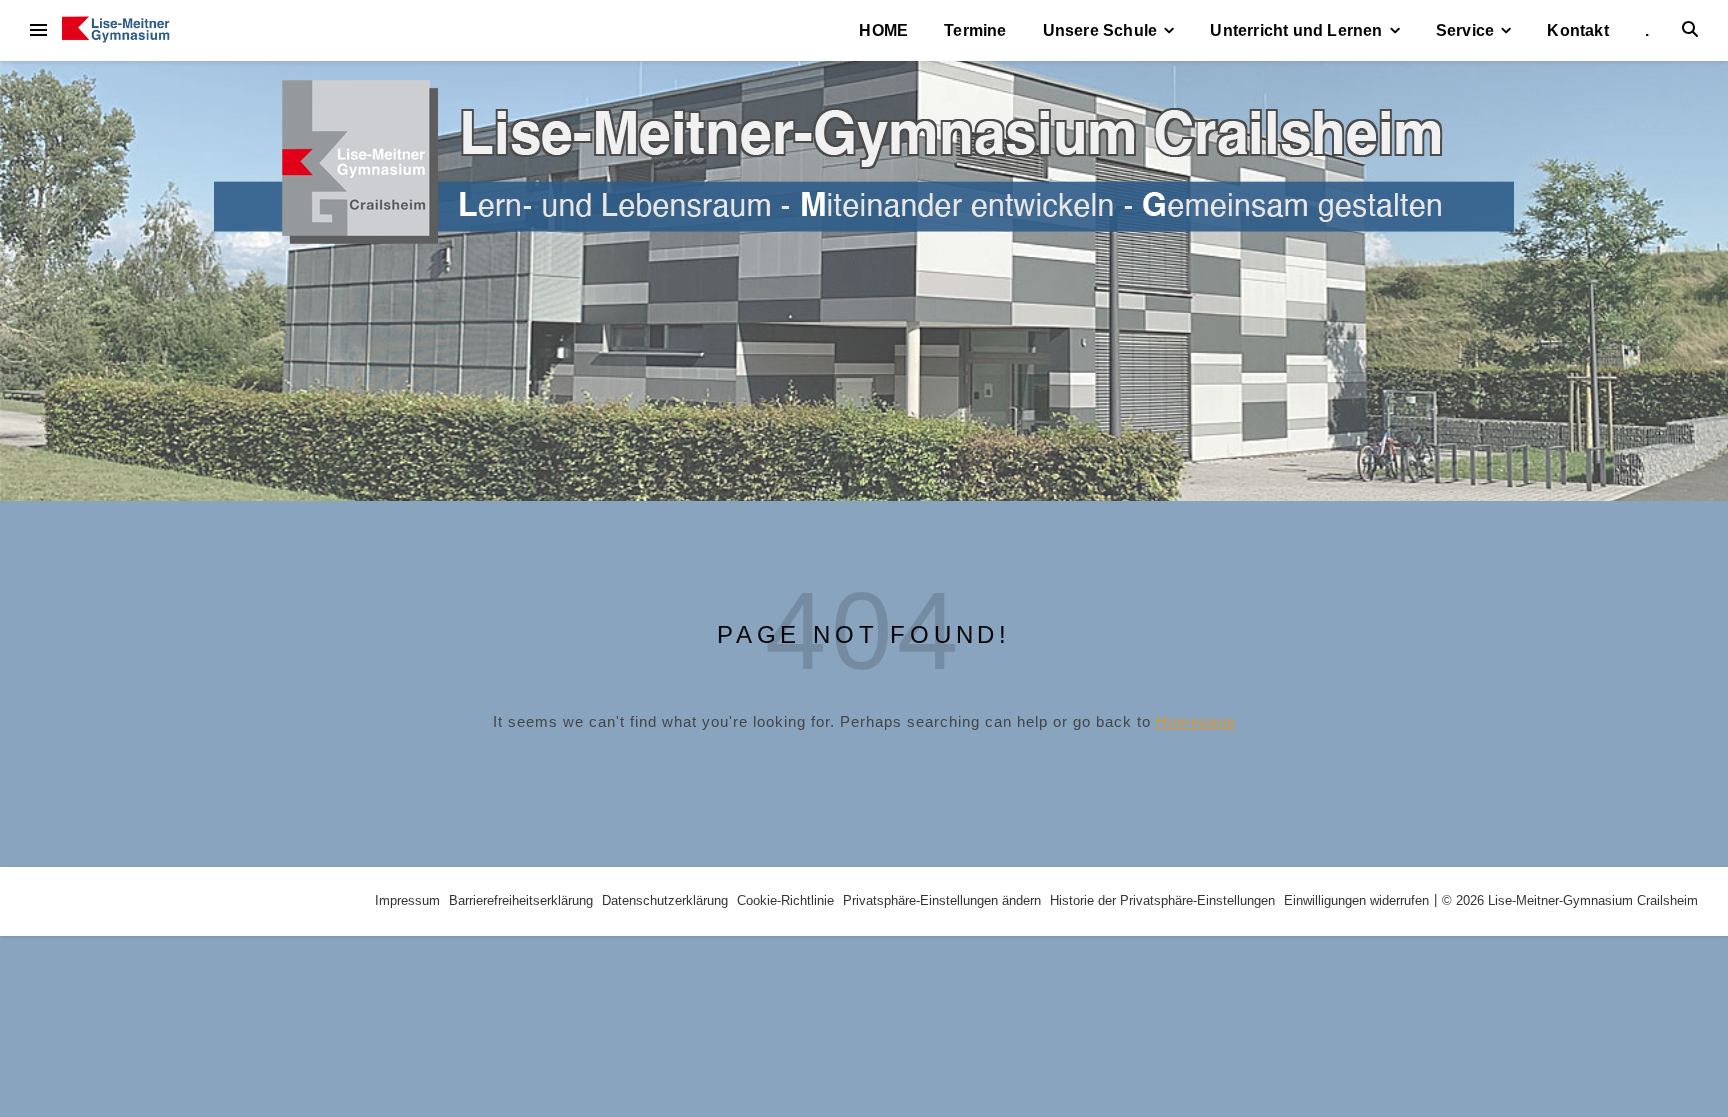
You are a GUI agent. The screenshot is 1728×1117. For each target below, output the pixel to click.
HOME (883, 30)
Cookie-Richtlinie (785, 900)
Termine (975, 30)
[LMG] (117, 30)
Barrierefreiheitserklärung (521, 900)
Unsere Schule (1100, 30)
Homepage (1196, 721)
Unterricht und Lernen (1296, 30)
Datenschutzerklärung (665, 900)
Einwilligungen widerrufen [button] (1356, 900)
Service (1465, 30)
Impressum (407, 900)
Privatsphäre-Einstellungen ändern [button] (942, 900)
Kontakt (1577, 30)
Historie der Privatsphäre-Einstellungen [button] (1162, 900)
